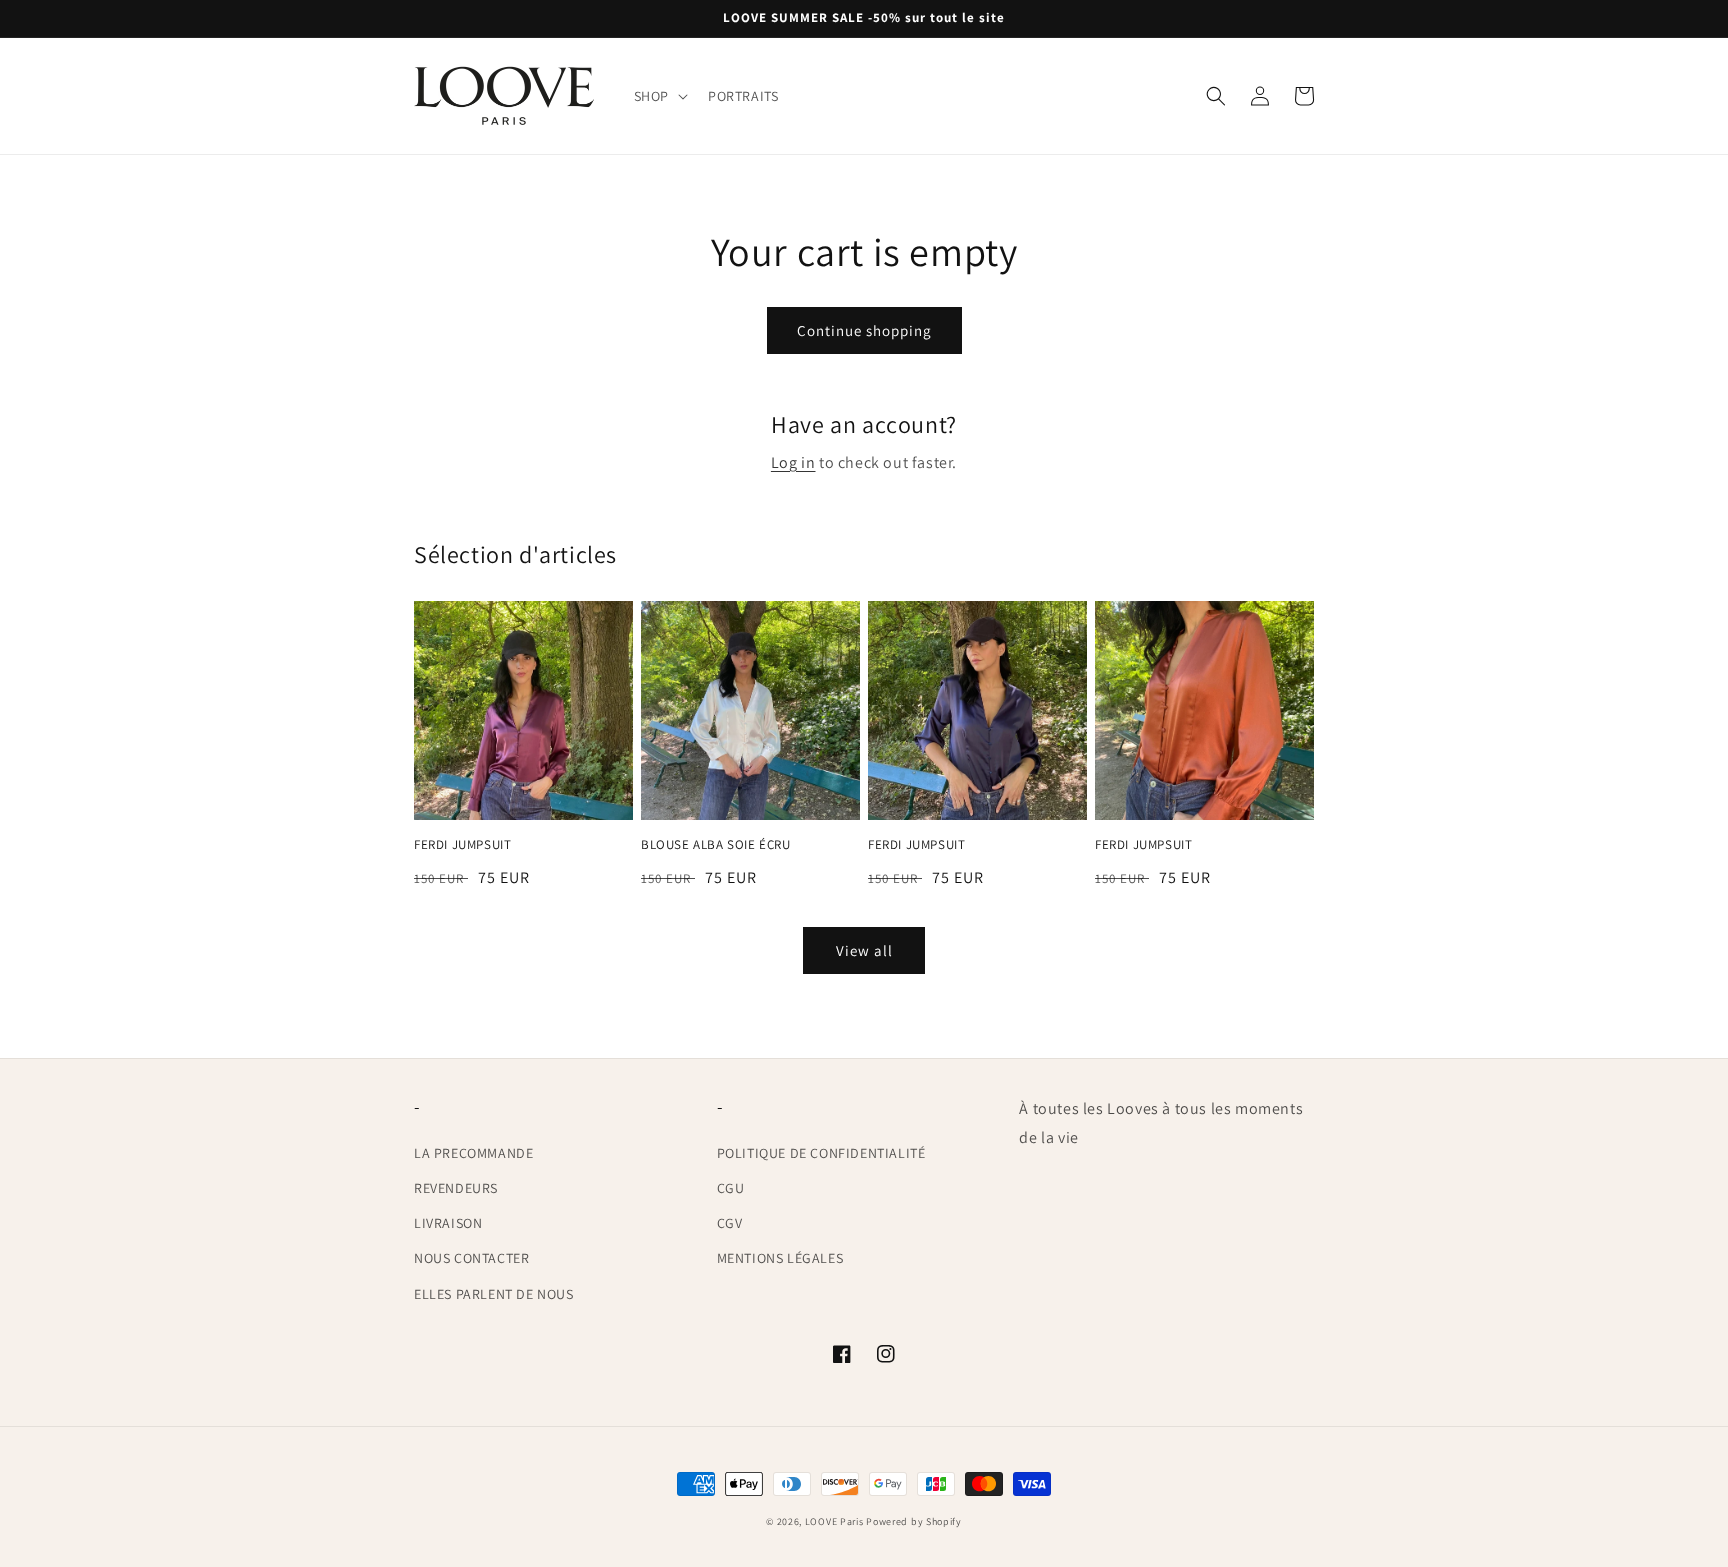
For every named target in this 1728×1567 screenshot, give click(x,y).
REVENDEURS (456, 1188)
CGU (731, 1188)
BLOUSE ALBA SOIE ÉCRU (716, 845)
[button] (659, 96)
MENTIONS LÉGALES (780, 1258)
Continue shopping (864, 330)
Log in (793, 462)
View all (864, 950)
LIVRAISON (448, 1223)
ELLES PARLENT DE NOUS (494, 1294)
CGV (730, 1223)
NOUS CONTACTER (471, 1258)
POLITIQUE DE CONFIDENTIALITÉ (821, 1153)
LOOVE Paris (835, 1521)
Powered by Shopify (914, 1521)
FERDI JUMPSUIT (462, 845)
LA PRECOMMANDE (473, 1153)
